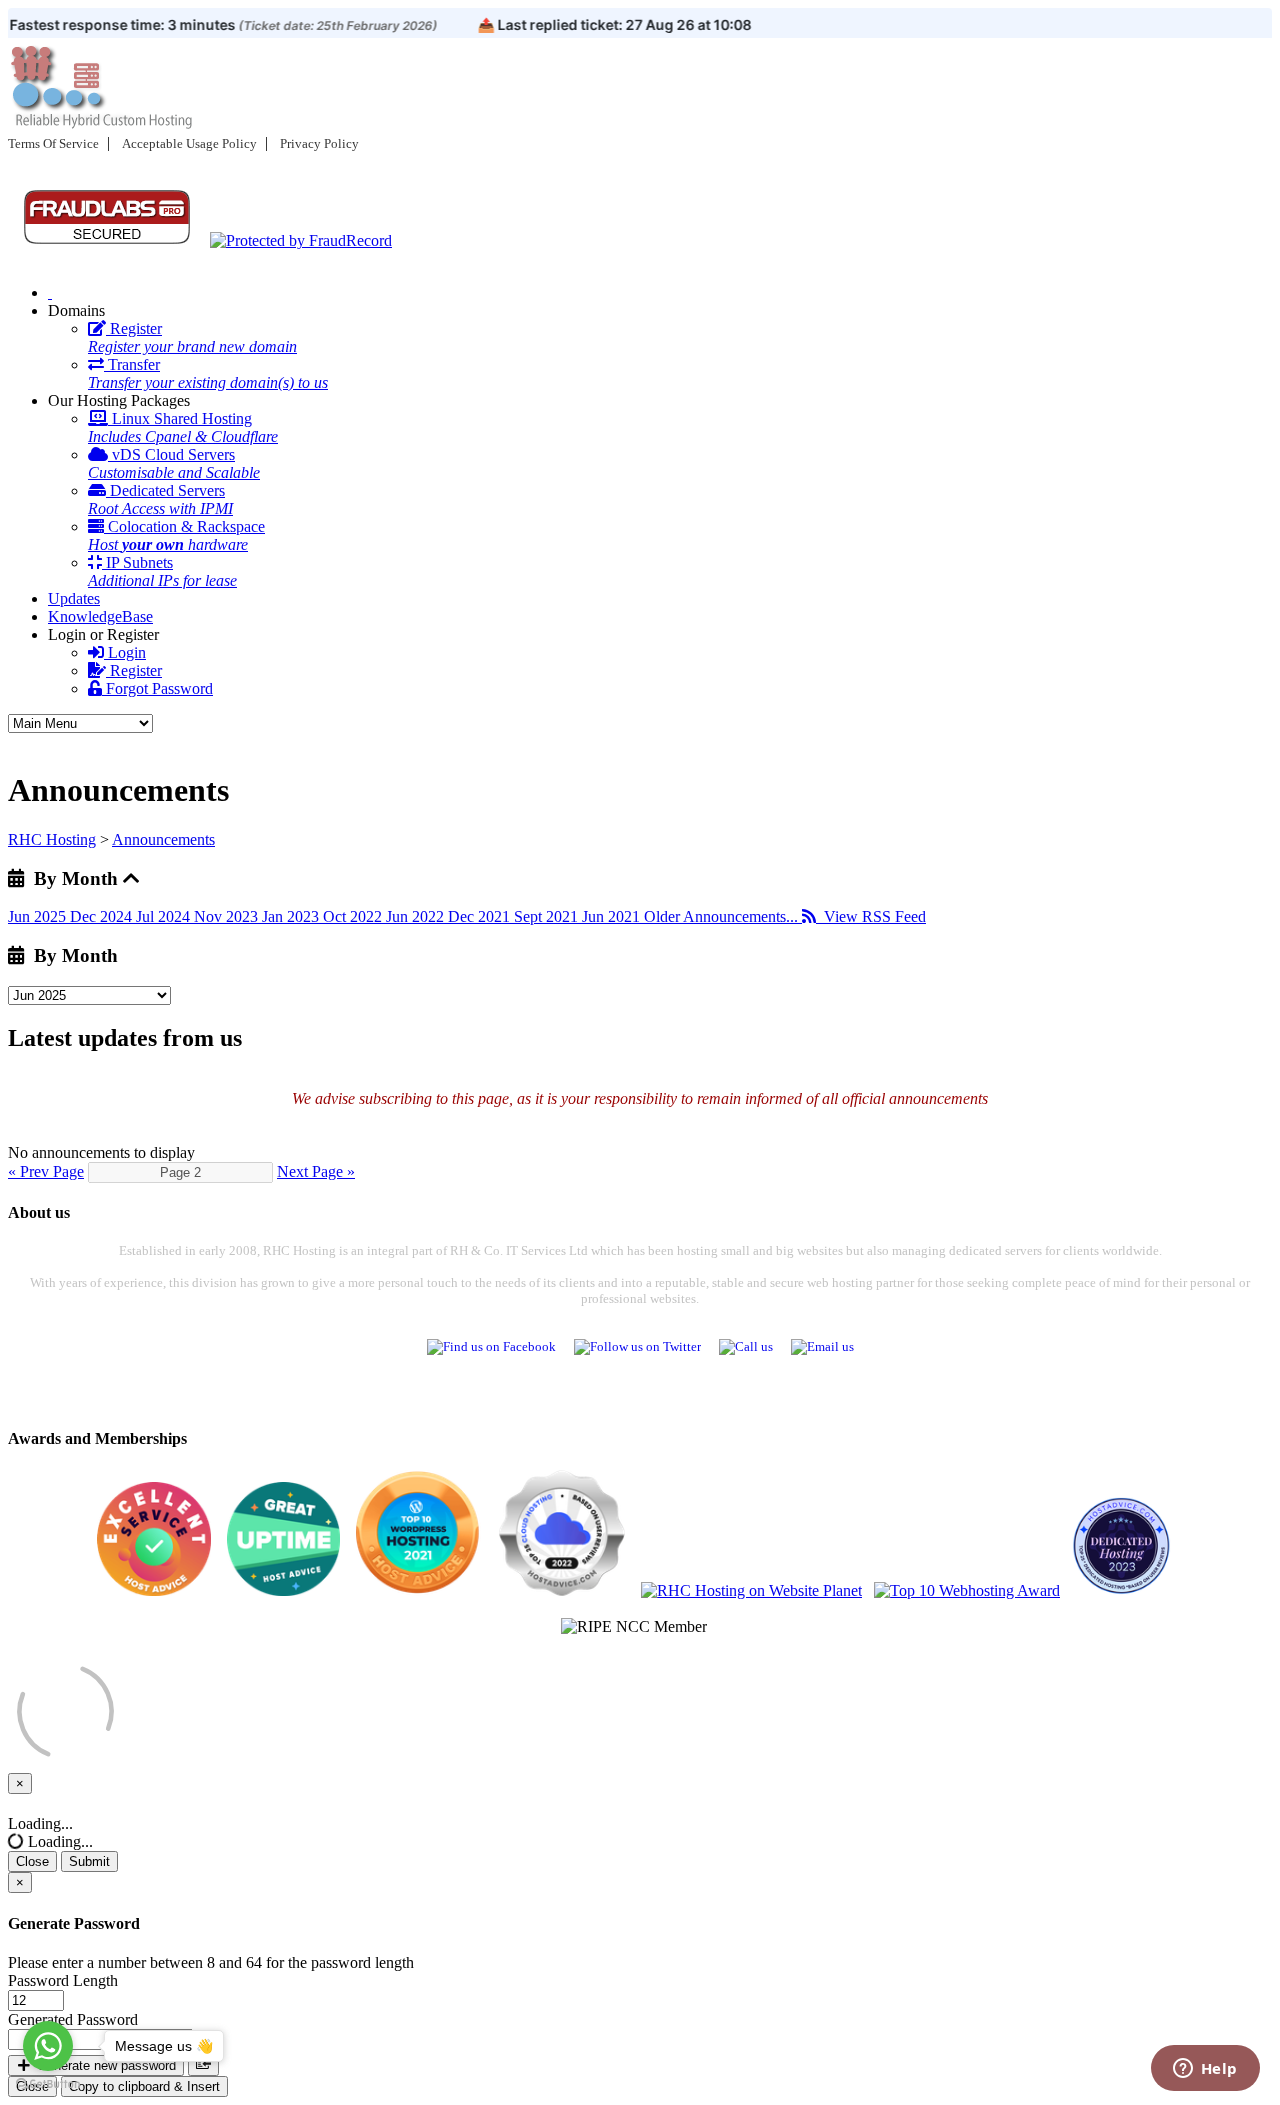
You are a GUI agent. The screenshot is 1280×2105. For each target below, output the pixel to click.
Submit (89, 1861)
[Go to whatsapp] (48, 2046)
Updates (74, 598)
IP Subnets (162, 571)
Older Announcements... (723, 916)
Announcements (163, 839)
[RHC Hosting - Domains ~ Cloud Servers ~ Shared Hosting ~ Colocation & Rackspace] (50, 292)
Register (192, 337)
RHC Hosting (52, 839)
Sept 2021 (548, 916)
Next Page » (316, 1171)
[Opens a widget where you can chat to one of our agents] (1205, 2070)
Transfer (208, 373)
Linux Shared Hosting (183, 427)
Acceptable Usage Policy (189, 143)
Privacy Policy (319, 143)
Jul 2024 (165, 916)
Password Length (63, 1980)
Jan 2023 (292, 916)
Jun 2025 (39, 916)
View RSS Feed (871, 916)
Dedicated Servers (160, 499)
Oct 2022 (354, 916)
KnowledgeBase (100, 616)
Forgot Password (157, 688)
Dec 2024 (103, 916)
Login (125, 652)
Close (32, 1861)
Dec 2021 (481, 916)
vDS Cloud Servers (174, 463)
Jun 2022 (417, 916)
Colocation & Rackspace (176, 535)
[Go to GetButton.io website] (48, 2084)
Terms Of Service (53, 143)
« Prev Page (46, 1171)
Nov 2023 (228, 916)
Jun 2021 (613, 916)
